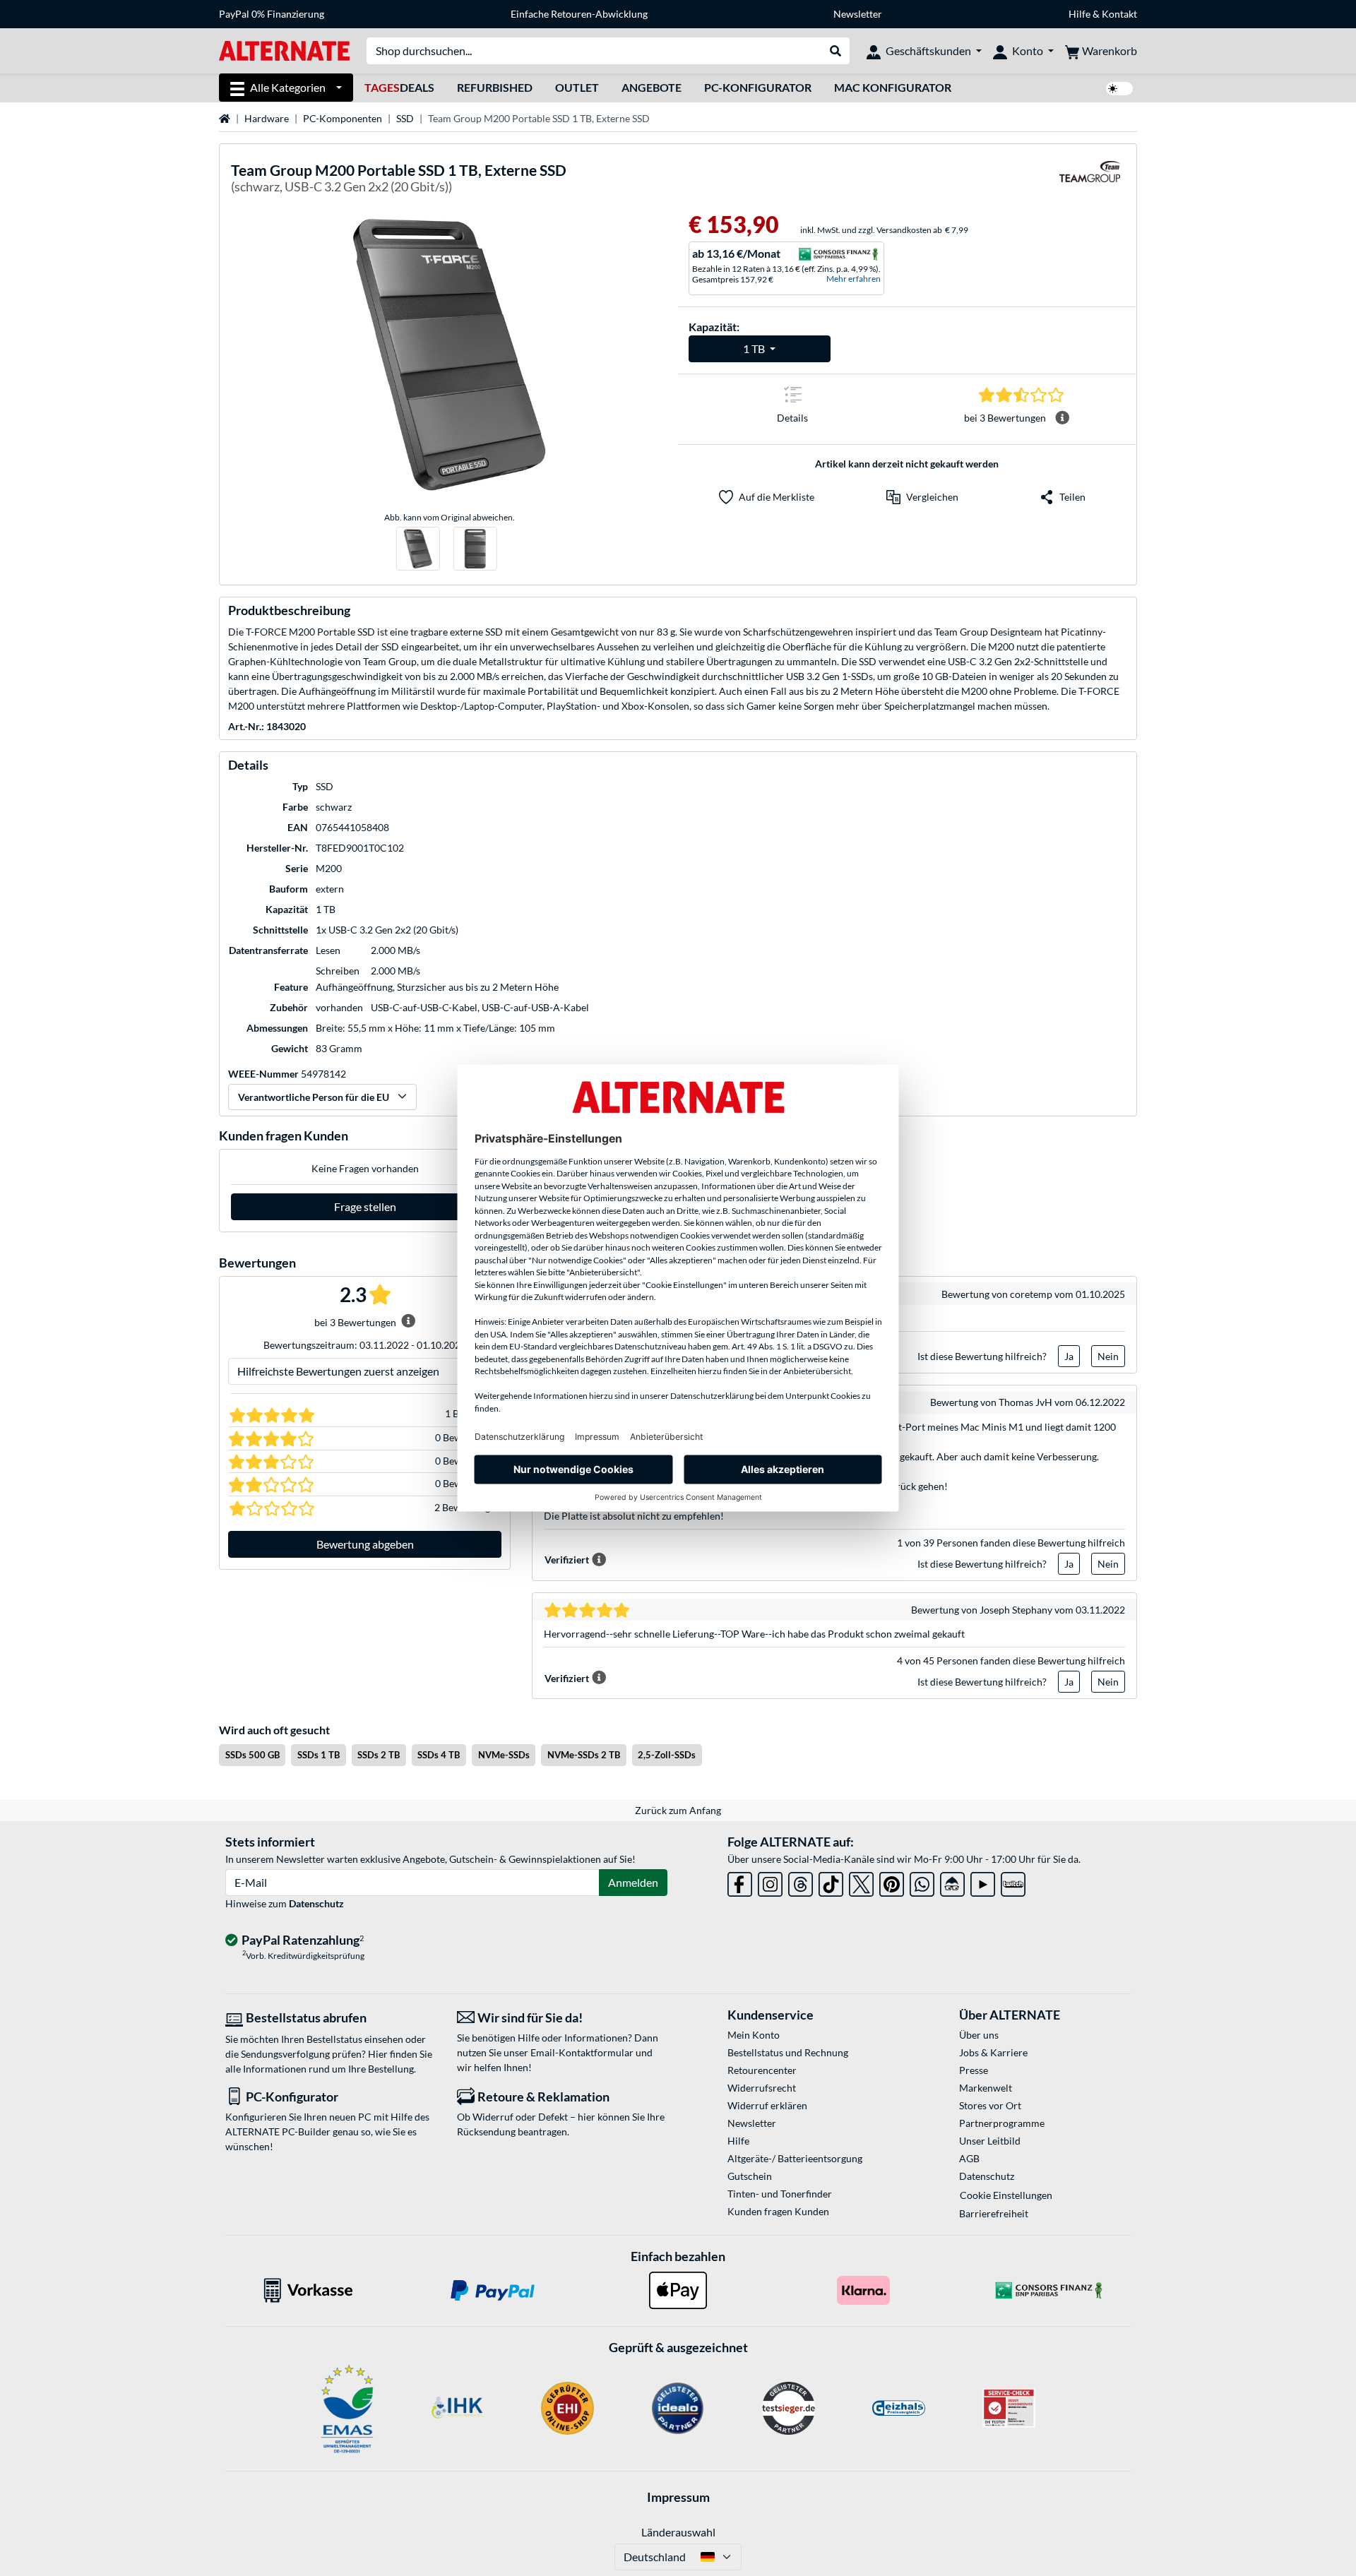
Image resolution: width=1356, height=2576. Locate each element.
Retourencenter (762, 2070)
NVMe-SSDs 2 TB (584, 1755)
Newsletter (858, 14)
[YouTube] (983, 1882)
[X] (861, 1882)
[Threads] (801, 1882)
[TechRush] (952, 1882)
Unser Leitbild (990, 2141)
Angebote (652, 87)
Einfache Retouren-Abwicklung (579, 14)
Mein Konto (754, 2035)
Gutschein (750, 2176)
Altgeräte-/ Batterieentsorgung (795, 2158)
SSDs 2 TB (379, 1755)
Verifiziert (567, 1560)
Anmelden (633, 1882)
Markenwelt (986, 2088)
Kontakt (1119, 14)
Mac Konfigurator (893, 87)
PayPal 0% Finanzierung (272, 14)
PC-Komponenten (343, 118)
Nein (1108, 1356)
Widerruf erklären (767, 2105)
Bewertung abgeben (365, 1544)
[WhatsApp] (922, 1882)
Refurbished (495, 87)
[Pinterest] (892, 1882)
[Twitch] (1013, 1882)
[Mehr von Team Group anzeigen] (1090, 180)
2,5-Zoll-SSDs (667, 1755)
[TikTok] (831, 1882)
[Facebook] (740, 1882)
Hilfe (1080, 14)
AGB (969, 2158)
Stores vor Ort (990, 2105)
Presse (974, 2070)
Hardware (267, 118)
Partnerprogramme (1002, 2123)
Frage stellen (365, 1206)
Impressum (678, 2497)
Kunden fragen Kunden (778, 2211)
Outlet (577, 87)
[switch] (1119, 89)
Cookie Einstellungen (1006, 2195)
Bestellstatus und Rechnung (788, 2052)
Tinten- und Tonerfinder (780, 2194)
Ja (1069, 1356)
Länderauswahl (678, 2532)
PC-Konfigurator (758, 87)
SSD (405, 118)
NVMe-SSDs (504, 1755)
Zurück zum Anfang (678, 1810)
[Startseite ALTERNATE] (284, 50)
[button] (922, 497)
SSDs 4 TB (439, 1755)
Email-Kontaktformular (582, 2052)
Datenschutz (316, 1903)
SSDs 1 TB (319, 1755)
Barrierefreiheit (994, 2213)
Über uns (979, 2035)
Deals (399, 87)
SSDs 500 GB (252, 1755)
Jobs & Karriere (993, 2052)
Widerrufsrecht (762, 2088)
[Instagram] (770, 1882)
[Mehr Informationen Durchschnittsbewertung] (1062, 418)
